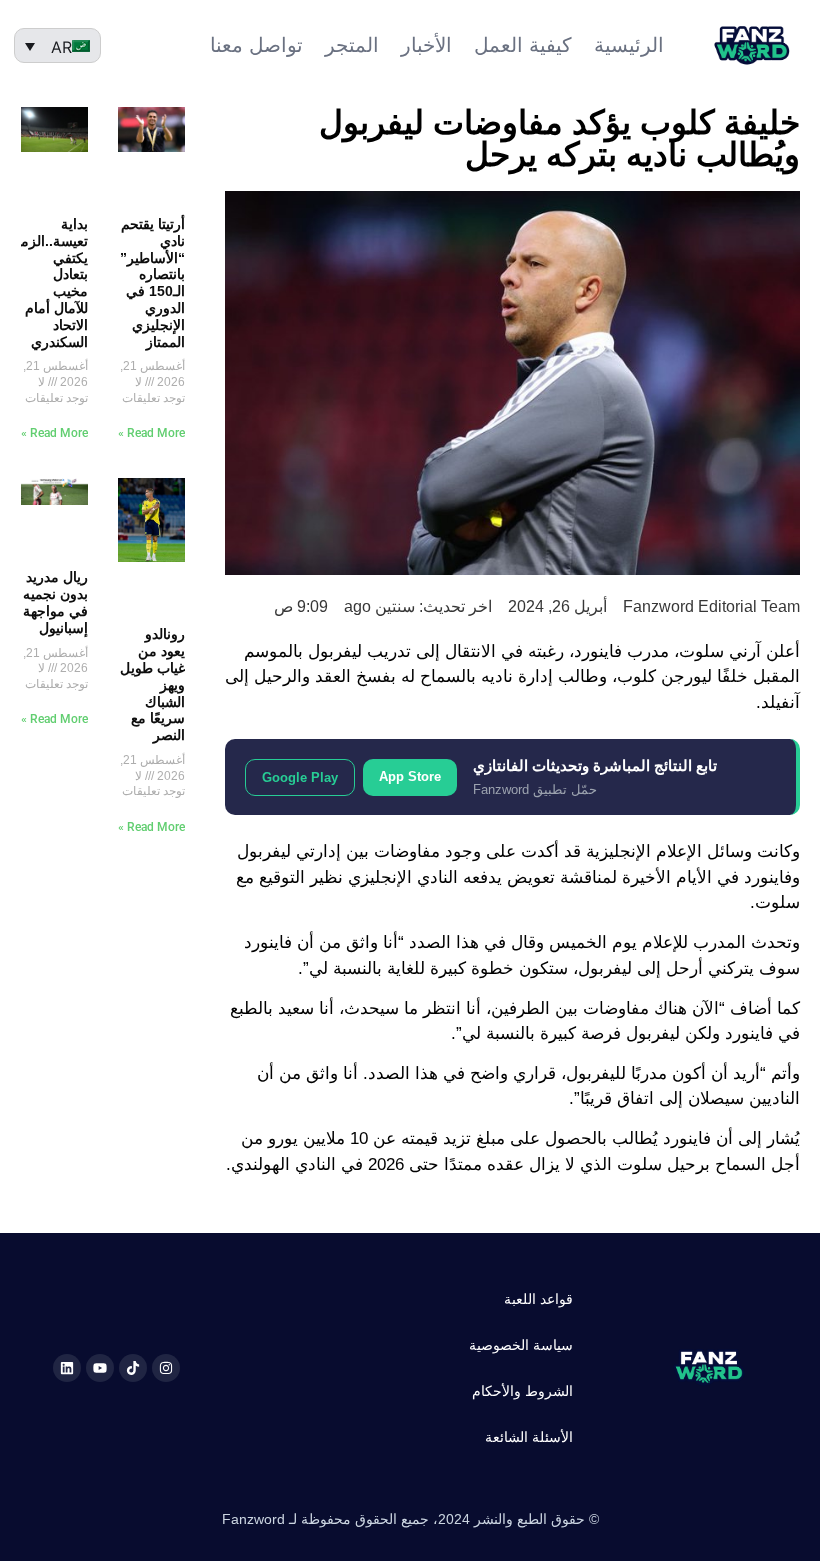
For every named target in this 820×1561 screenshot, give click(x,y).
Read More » (151, 433)
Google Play (300, 777)
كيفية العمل (523, 45)
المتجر (352, 45)
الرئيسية (629, 45)
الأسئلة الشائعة (529, 1437)
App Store (410, 776)
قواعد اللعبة (538, 1299)
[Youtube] (100, 1368)
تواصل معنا (256, 45)
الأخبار (426, 45)
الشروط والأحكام (522, 1391)
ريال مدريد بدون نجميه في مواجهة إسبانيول (55, 602)
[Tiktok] (133, 1368)
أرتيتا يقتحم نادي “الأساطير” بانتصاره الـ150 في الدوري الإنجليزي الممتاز (152, 283)
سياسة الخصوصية (521, 1345)
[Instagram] (166, 1368)
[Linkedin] (67, 1368)
